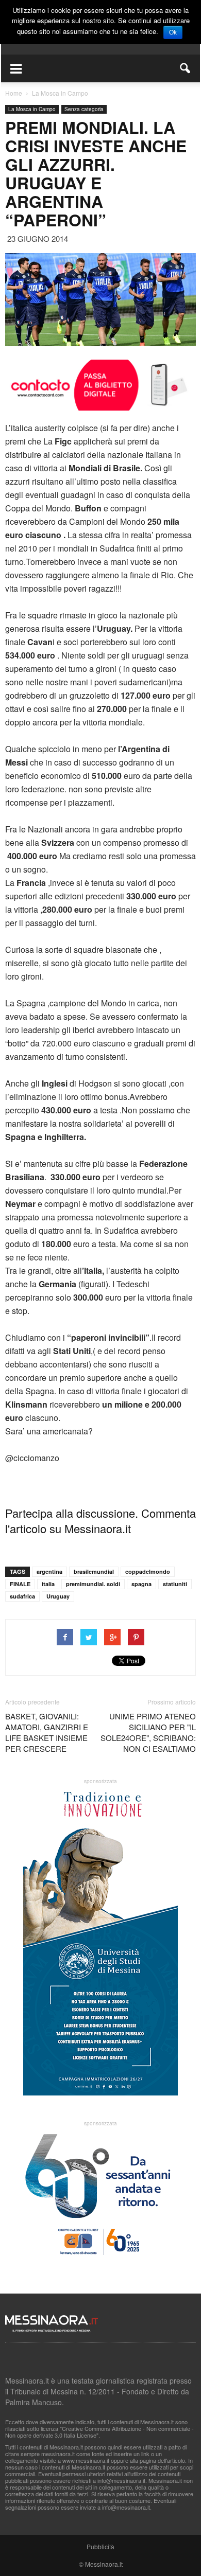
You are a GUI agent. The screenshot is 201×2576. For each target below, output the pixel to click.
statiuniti (175, 1584)
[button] (186, 68)
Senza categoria (84, 109)
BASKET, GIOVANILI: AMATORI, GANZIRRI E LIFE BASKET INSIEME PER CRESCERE (47, 1732)
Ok (173, 32)
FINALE (20, 1584)
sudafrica (22, 1596)
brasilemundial (94, 1571)
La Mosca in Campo (32, 109)
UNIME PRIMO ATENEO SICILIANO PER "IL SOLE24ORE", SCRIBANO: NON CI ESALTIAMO (148, 1732)
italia (48, 1584)
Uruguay (58, 1596)
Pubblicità (100, 2546)
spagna (141, 1584)
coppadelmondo (148, 1571)
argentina (49, 1571)
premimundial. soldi (93, 1584)
